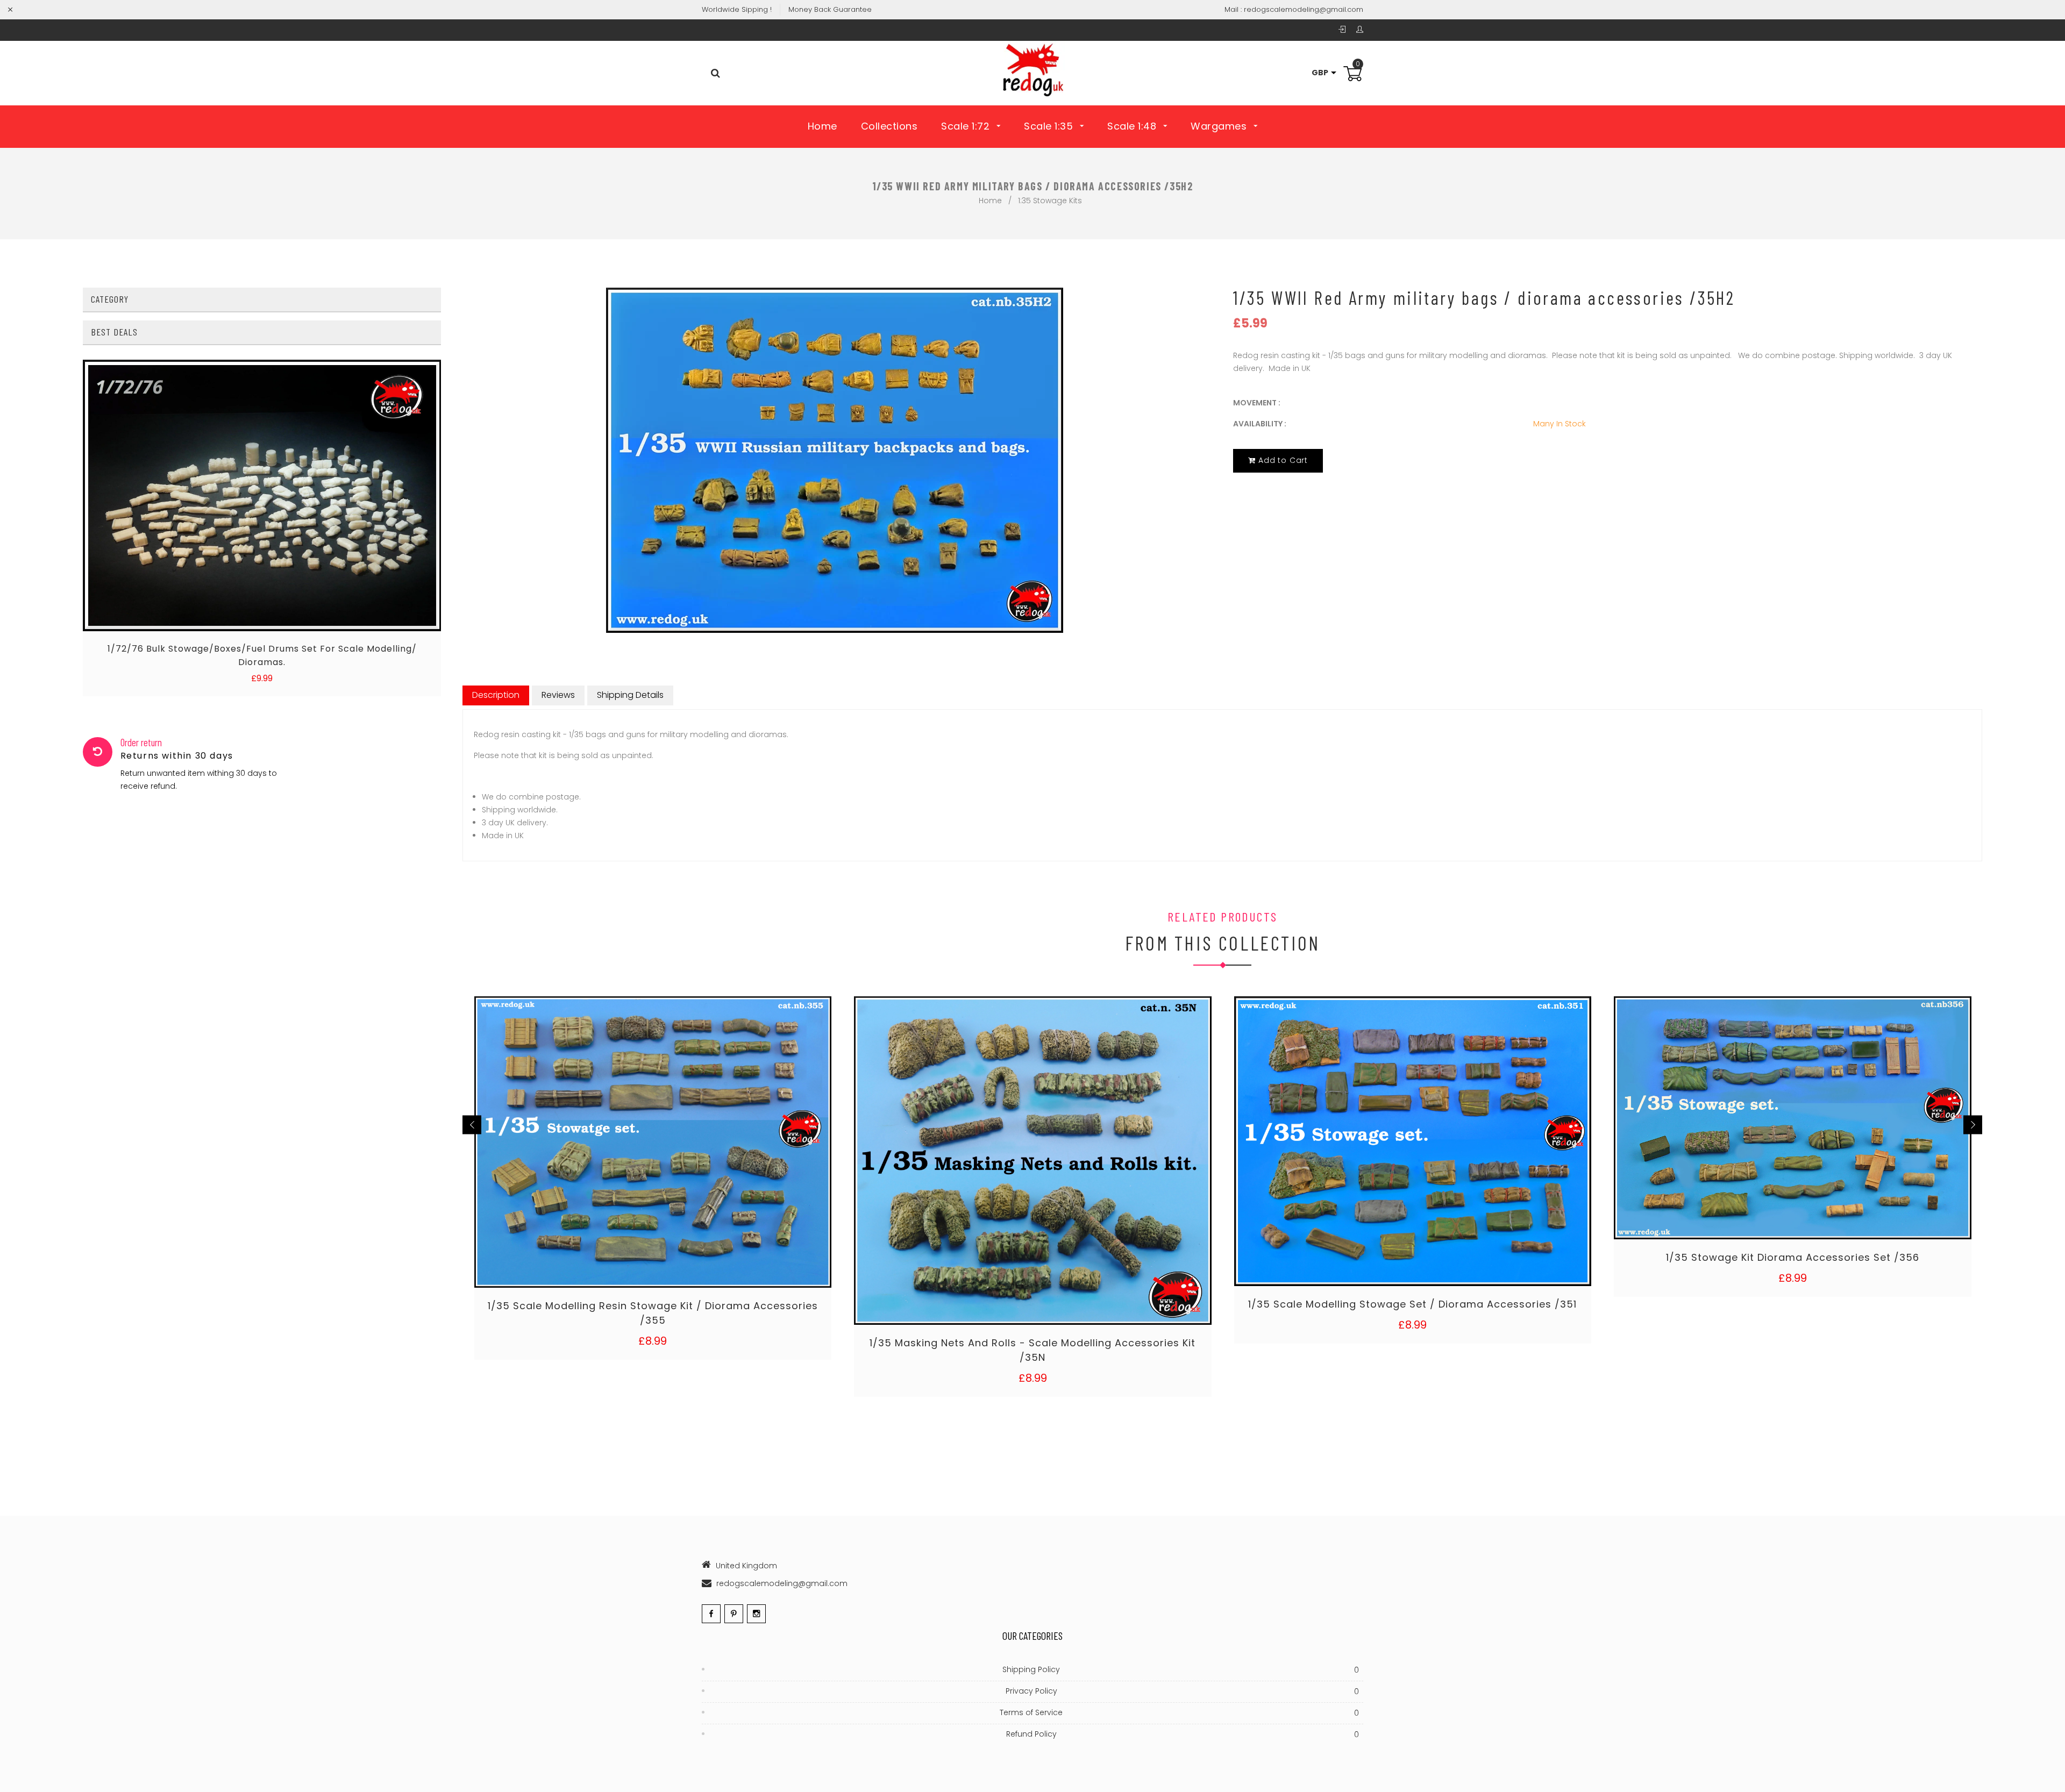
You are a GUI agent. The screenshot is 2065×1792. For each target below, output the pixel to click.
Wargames (1220, 126)
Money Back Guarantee (830, 9)
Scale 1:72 (967, 126)
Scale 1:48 (1133, 126)
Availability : (1260, 424)
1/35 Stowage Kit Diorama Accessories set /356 (1793, 1257)
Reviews (558, 695)
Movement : (1257, 403)
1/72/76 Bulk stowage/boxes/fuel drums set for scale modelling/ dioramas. (262, 655)
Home (823, 126)
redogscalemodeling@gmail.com (1304, 9)
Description (496, 695)
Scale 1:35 (1050, 126)
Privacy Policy (1183, 1691)
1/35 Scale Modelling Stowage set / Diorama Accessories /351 (1412, 1304)
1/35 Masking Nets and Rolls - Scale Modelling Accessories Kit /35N (1032, 1350)
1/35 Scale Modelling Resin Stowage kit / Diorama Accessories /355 (653, 1313)
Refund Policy (1183, 1734)
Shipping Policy (1181, 1670)
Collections (889, 126)
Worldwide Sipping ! (737, 9)
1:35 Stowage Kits (1050, 201)
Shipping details (630, 695)
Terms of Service (1179, 1713)
